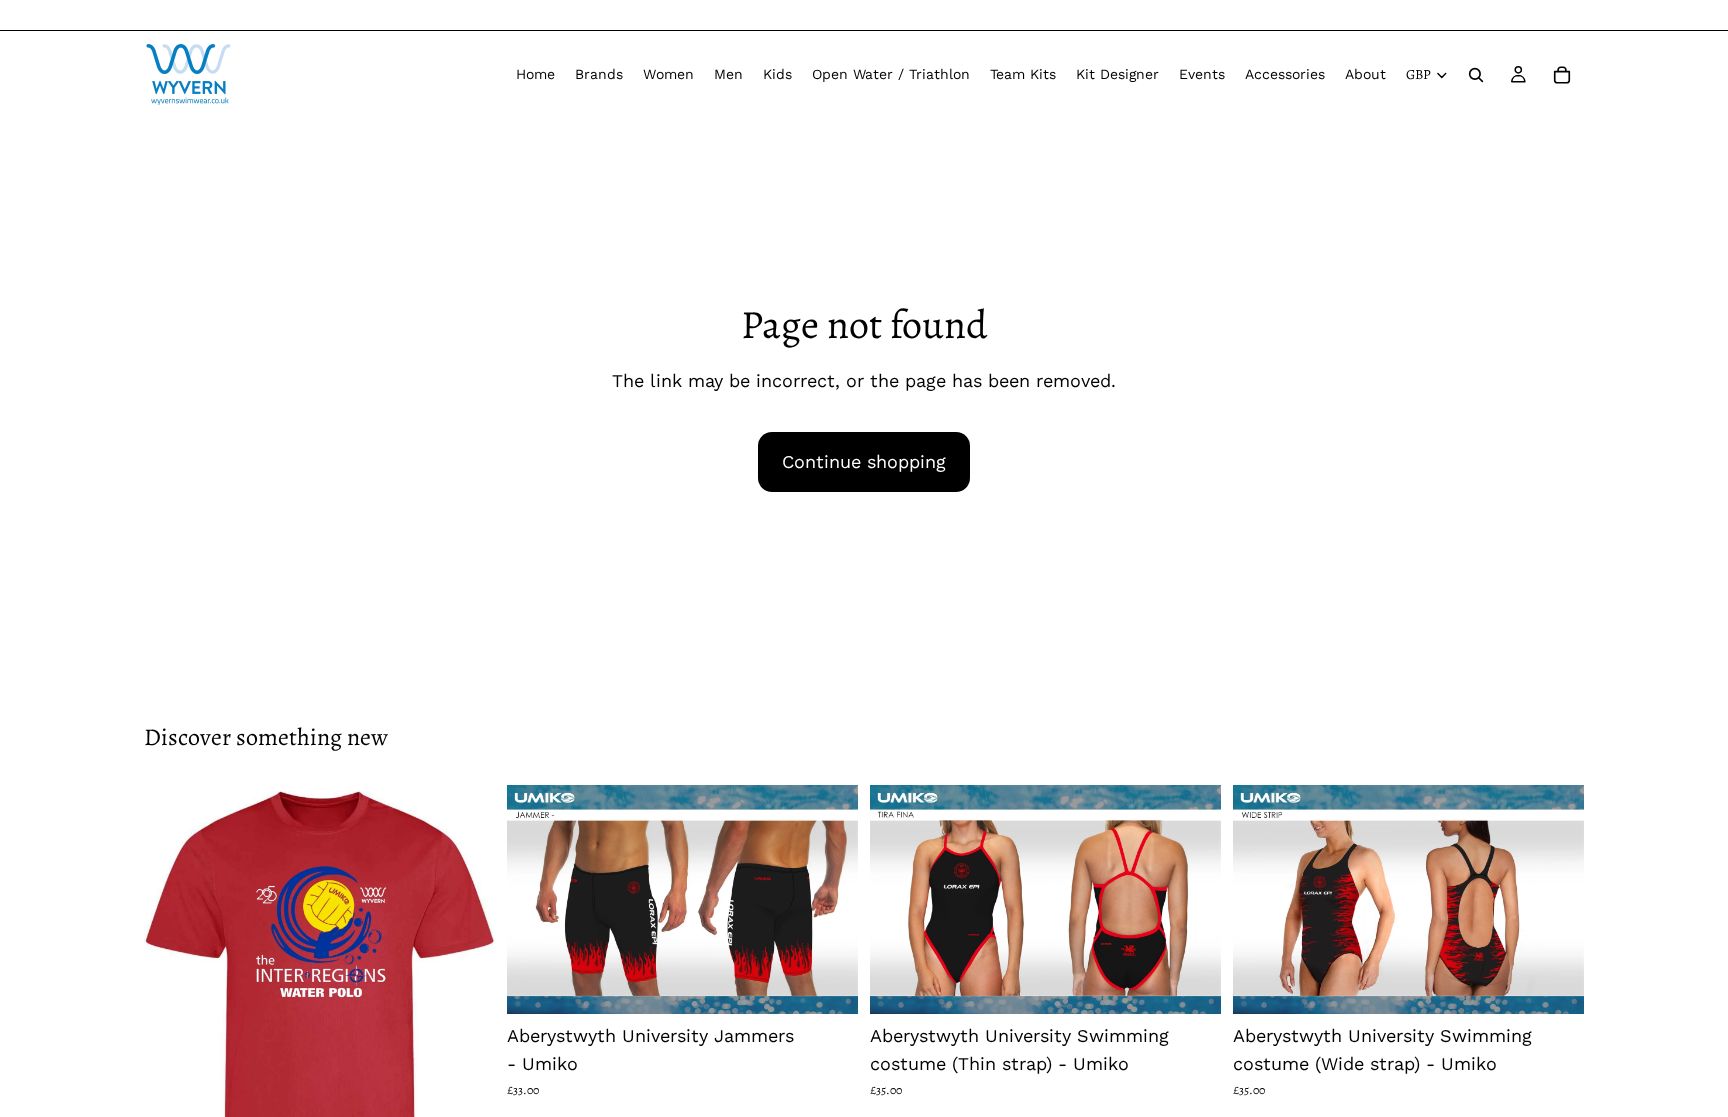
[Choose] (827, 983)
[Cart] (1562, 75)
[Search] (1476, 75)
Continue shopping (864, 461)
